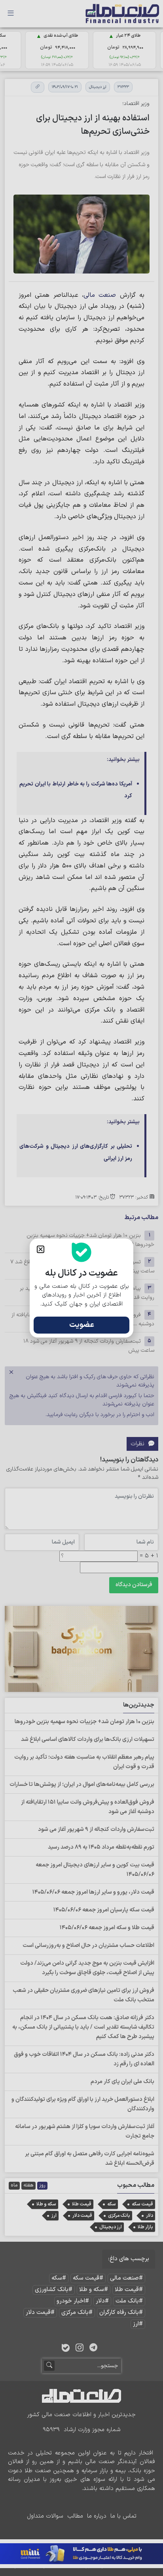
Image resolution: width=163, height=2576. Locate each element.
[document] (81, 1288)
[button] (41, 1249)
